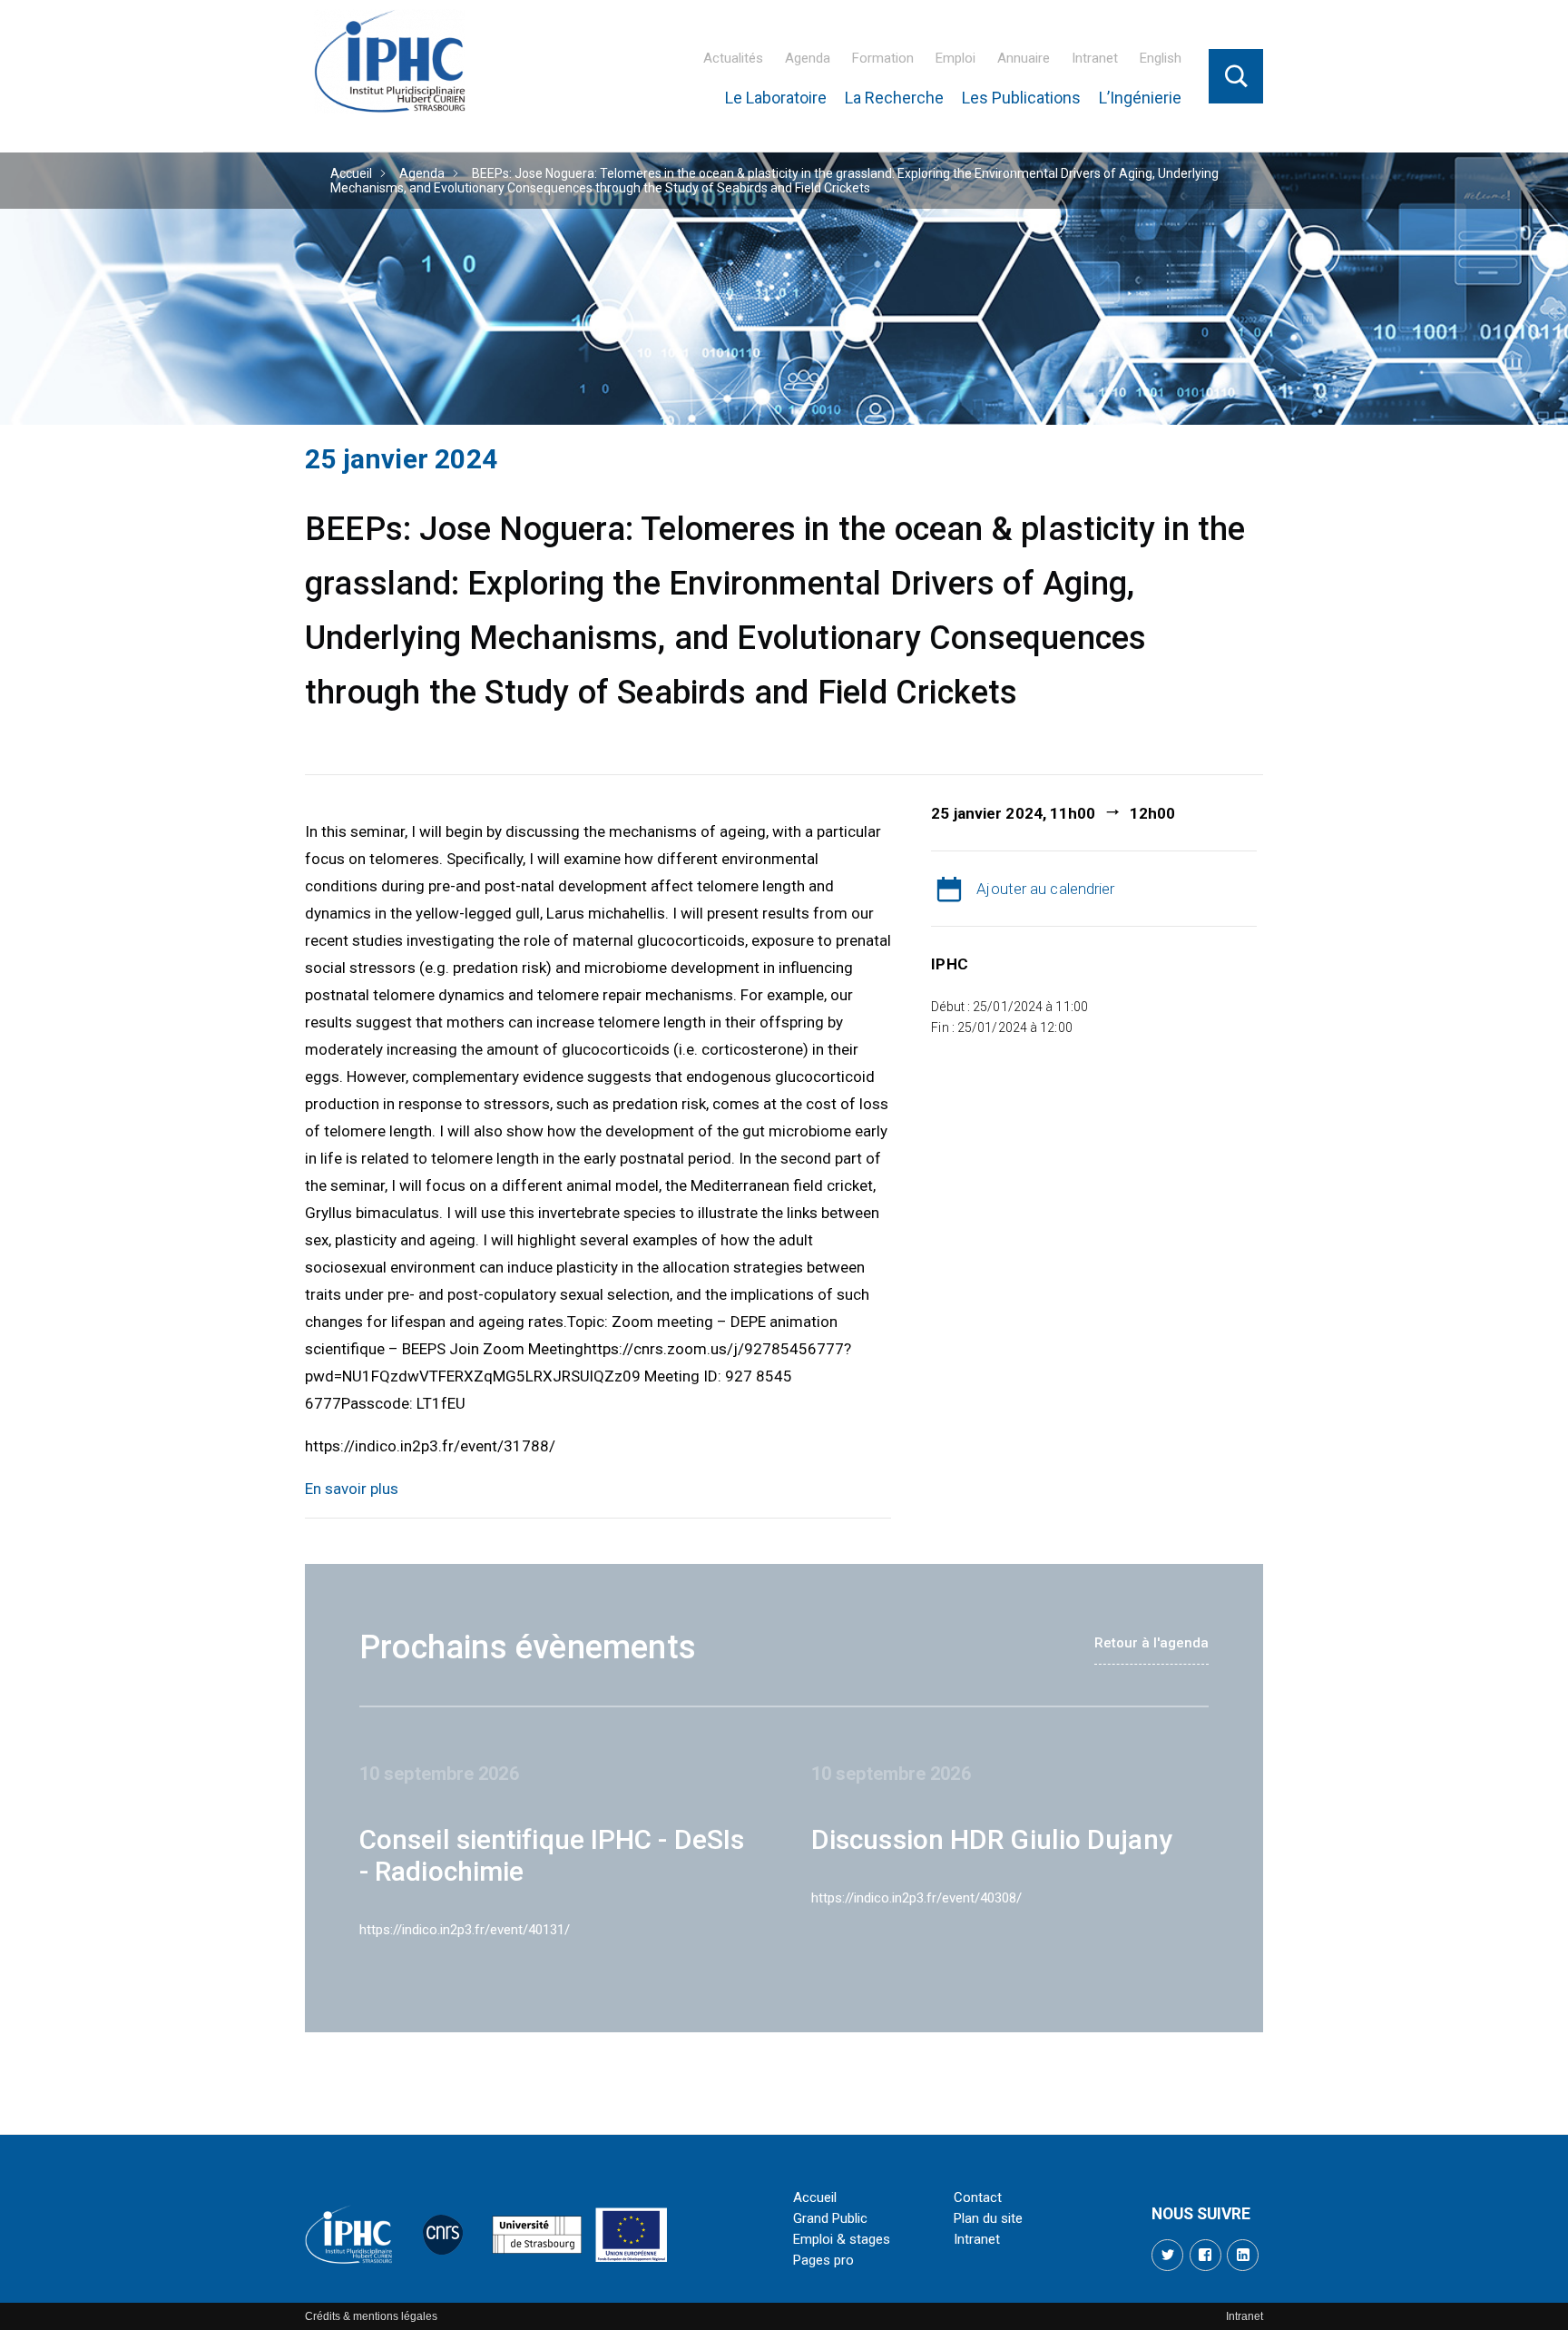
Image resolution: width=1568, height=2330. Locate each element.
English (1161, 58)
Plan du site (988, 2218)
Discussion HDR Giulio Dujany (992, 1839)
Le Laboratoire (776, 98)
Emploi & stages (842, 2239)
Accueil (351, 173)
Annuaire (1024, 58)
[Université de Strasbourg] (537, 2235)
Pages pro (823, 2260)
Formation (883, 58)
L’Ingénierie (1140, 98)
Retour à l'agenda (1151, 1643)
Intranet (1095, 58)
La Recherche (894, 98)
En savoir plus (352, 1489)
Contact (978, 2197)
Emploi (955, 58)
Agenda (808, 58)
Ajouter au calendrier (1045, 889)
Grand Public (830, 2218)
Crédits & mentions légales (371, 2316)
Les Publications (1021, 98)
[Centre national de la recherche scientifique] (443, 2235)
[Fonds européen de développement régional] (632, 2235)
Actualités (733, 58)
